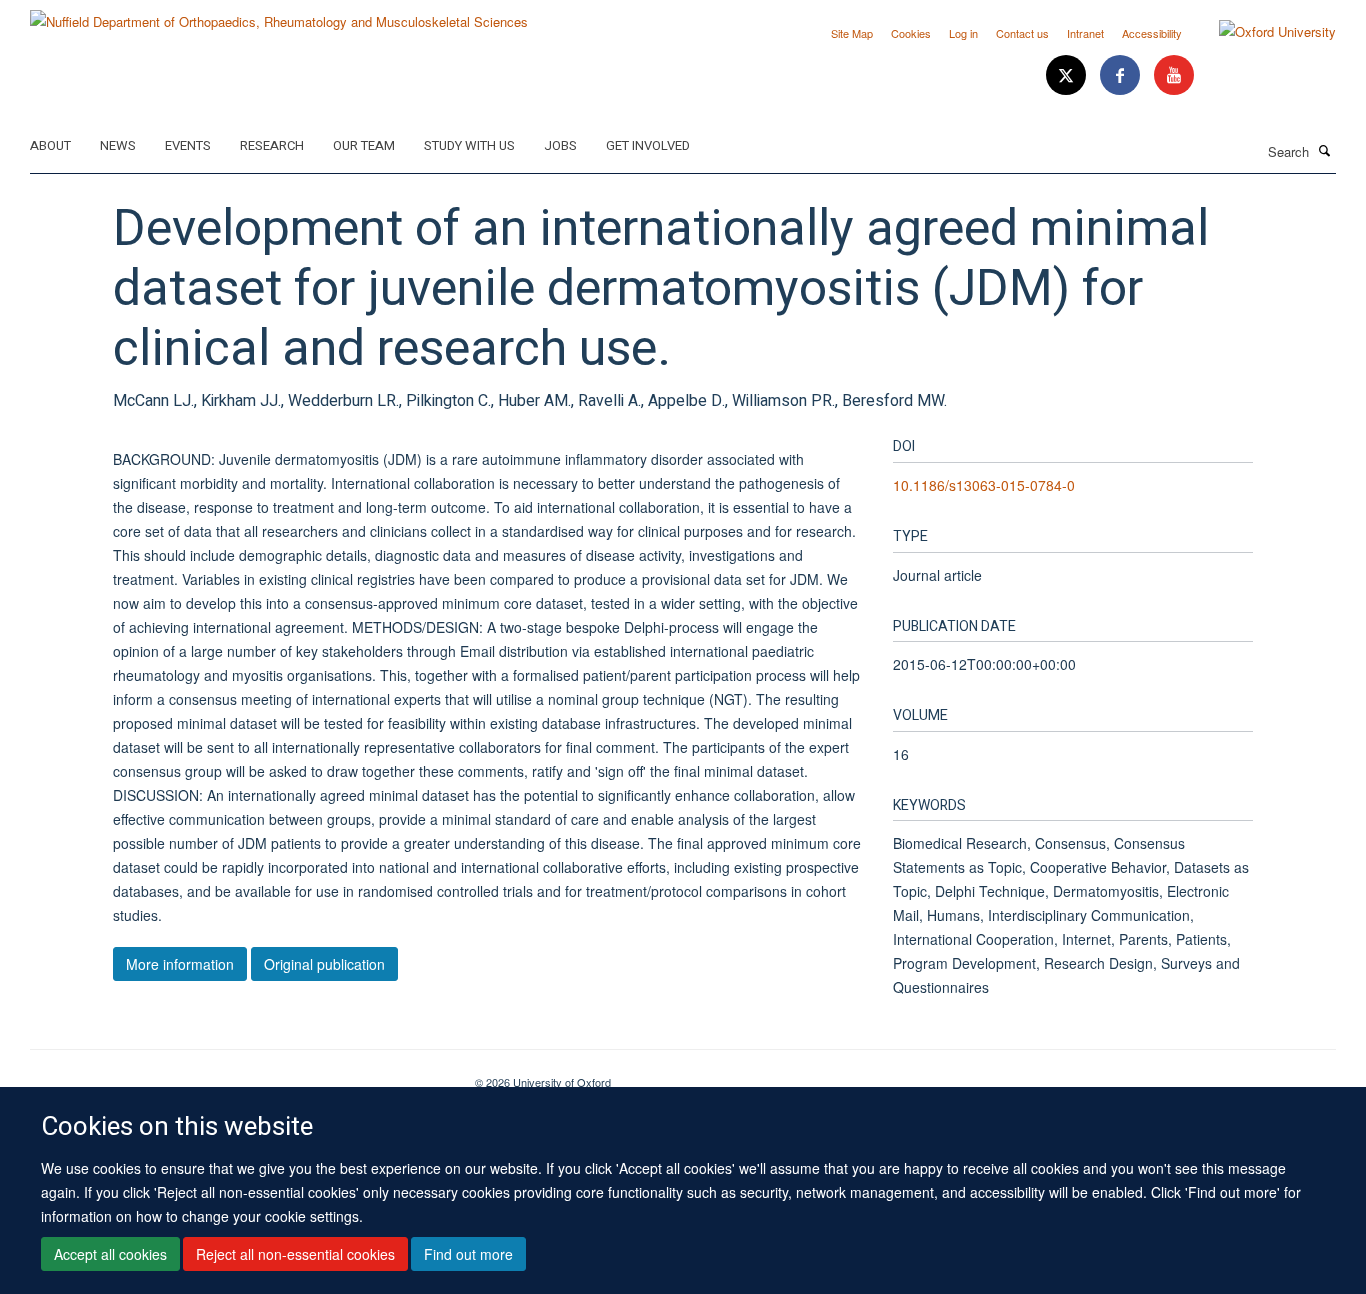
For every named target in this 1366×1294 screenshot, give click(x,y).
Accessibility (1152, 33)
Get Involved (648, 145)
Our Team (364, 145)
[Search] (1325, 150)
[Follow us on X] (1068, 75)
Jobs (560, 145)
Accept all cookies (110, 1255)
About (50, 145)
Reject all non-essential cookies (295, 1255)
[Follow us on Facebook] (1122, 75)
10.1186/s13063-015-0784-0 (984, 485)
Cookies (911, 33)
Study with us (469, 145)
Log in (963, 33)
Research (272, 145)
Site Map (852, 33)
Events (188, 145)
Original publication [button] (324, 964)
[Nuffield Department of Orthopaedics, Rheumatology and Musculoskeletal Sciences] (279, 14)
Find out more (468, 1255)
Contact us (1022, 33)
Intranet (1085, 33)
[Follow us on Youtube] (1174, 75)
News (118, 145)
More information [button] (180, 964)
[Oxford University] (1262, 32)
